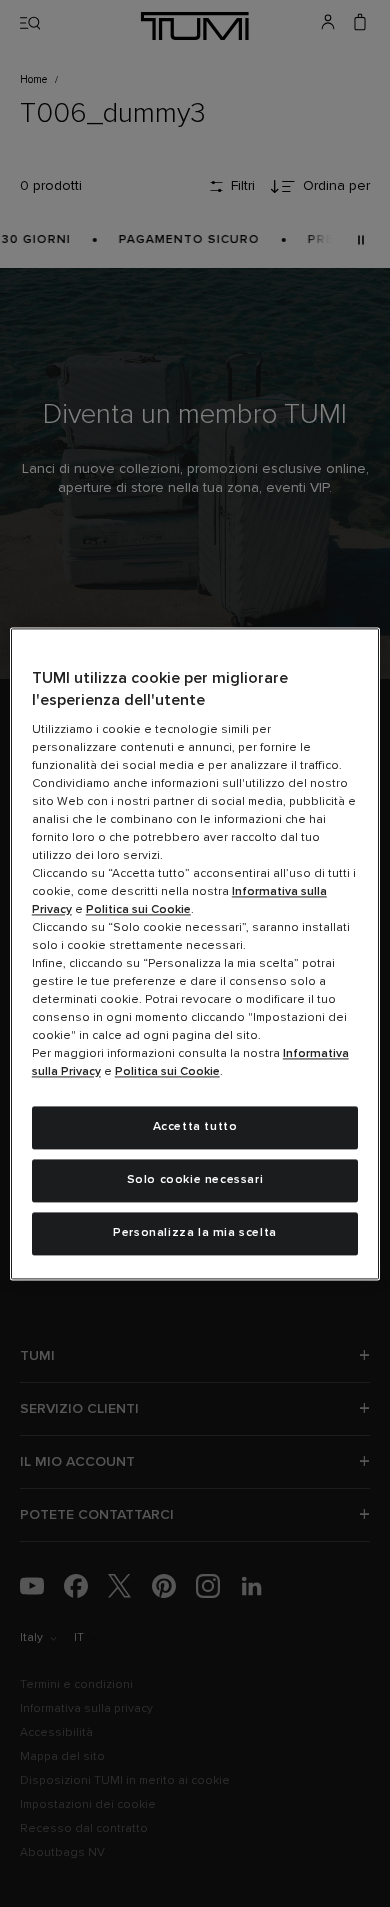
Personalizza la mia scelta (195, 1233)
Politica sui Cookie (138, 911)
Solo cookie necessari (195, 1180)
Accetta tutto (195, 1128)
